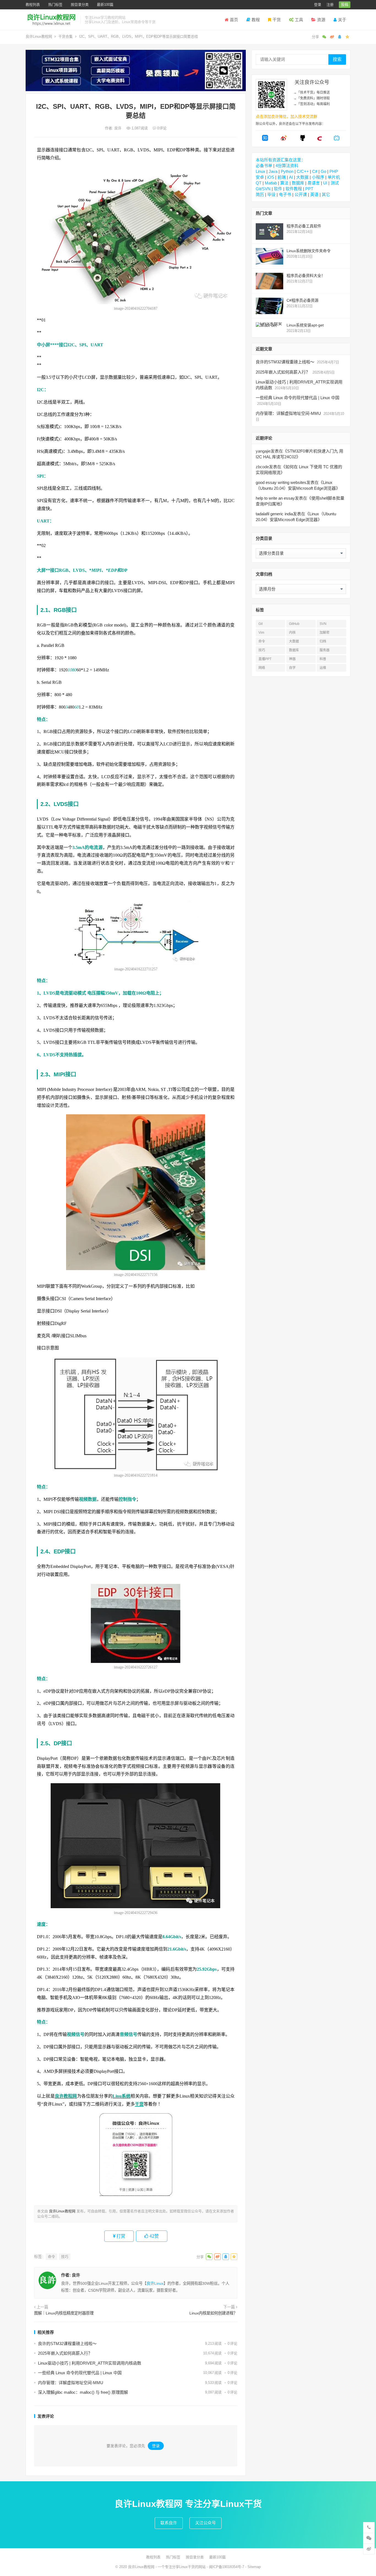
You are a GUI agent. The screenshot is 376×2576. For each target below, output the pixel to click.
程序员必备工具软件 (304, 226)
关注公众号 (205, 2523)
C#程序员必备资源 (303, 300)
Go (323, 171)
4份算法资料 (287, 166)
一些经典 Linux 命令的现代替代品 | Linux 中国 (80, 2373)
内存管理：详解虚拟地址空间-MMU (71, 2383)
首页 (234, 20)
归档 (323, 641)
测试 (335, 183)
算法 (284, 183)
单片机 (334, 177)
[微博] (284, 140)
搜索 (337, 59)
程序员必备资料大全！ (306, 276)
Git (261, 624)
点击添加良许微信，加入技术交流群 (287, 116)
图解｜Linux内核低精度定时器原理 (64, 2313)
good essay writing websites (281, 482)
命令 (51, 2257)
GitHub (294, 624)
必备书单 (264, 166)
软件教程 (294, 189)
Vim (261, 633)
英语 (314, 194)
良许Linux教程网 (39, 36)
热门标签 (55, 5)
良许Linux (155, 2283)
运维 (323, 668)
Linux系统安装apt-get (305, 325)
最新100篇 (105, 5)
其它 (326, 194)
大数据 (302, 177)
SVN (323, 624)
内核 (292, 633)
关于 (342, 20)
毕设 (271, 194)
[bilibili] (337, 140)
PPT (309, 189)
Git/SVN (263, 189)
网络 (262, 668)
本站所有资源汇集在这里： (280, 160)
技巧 (65, 2257)
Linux (261, 171)
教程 (256, 20)
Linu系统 (122, 2096)
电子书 (285, 194)
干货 (277, 20)
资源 (321, 20)
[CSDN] (320, 140)
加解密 (325, 633)
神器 (292, 659)
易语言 (314, 183)
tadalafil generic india (274, 514)
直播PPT (265, 659)
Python (287, 171)
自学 (292, 668)
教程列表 (33, 5)
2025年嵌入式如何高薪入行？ (65, 2353)
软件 (278, 189)
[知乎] (265, 140)
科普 (323, 659)
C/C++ (303, 171)
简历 (260, 194)
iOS (271, 177)
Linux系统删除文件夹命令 (309, 251)
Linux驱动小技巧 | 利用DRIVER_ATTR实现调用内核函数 (90, 2363)
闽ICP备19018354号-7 (227, 2567)
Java (273, 171)
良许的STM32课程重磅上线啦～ (67, 2344)
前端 (282, 177)
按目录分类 (80, 5)
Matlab (271, 183)
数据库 (298, 183)
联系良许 (169, 2523)
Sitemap (254, 2567)
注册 (330, 5)
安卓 (260, 177)
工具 (299, 20)
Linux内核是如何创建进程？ (213, 2313)
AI (291, 177)
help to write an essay (275, 498)
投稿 (345, 5)
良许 (118, 128)
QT (259, 183)
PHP (334, 171)
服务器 (325, 650)
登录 (318, 5)
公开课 (301, 194)
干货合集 (66, 36)
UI (325, 183)
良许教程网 (66, 2096)
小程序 (318, 177)
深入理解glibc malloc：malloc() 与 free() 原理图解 (83, 2392)
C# (315, 171)
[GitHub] (303, 140)
